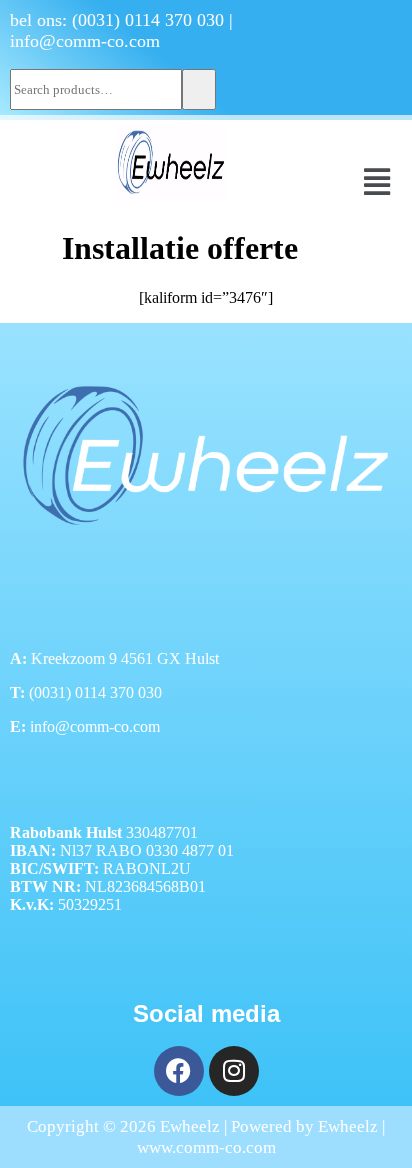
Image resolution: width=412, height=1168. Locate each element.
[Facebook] (179, 1071)
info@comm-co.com (85, 41)
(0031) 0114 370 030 (148, 20)
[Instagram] (234, 1071)
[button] (377, 182)
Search (199, 89)
